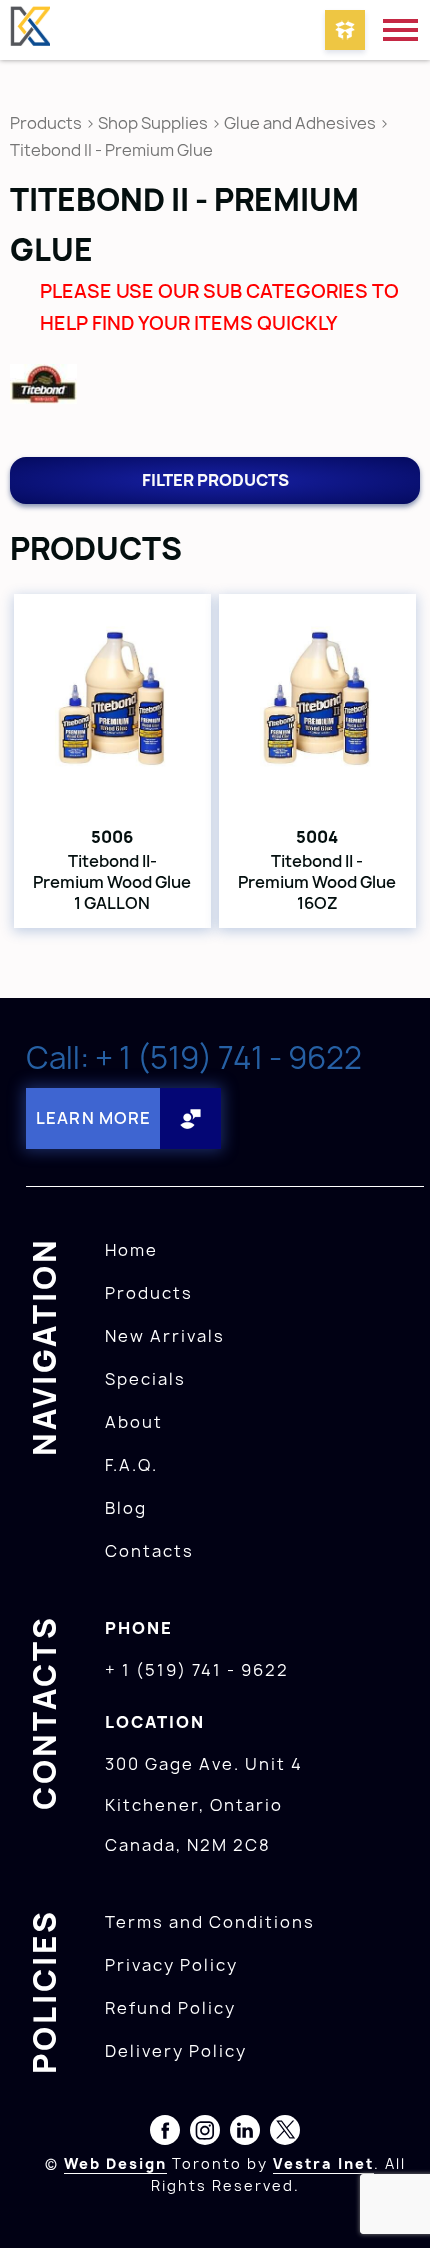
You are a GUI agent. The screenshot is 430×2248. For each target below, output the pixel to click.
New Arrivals (165, 1336)
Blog (126, 1508)
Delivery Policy (176, 2051)
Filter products (215, 480)
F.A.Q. (131, 1465)
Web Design (115, 2163)
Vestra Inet (323, 2163)
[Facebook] (165, 2134)
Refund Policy (170, 2008)
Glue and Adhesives (300, 123)
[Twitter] (285, 2134)
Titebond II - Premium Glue (111, 150)
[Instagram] (205, 2134)
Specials (145, 1379)
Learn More (93, 1118)
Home (131, 1250)
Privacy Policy (171, 1965)
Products (46, 123)
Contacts (149, 1551)
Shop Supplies (153, 123)
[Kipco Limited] (30, 30)
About (134, 1422)
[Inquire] (345, 30)
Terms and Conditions (210, 1922)
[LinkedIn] (245, 2134)
